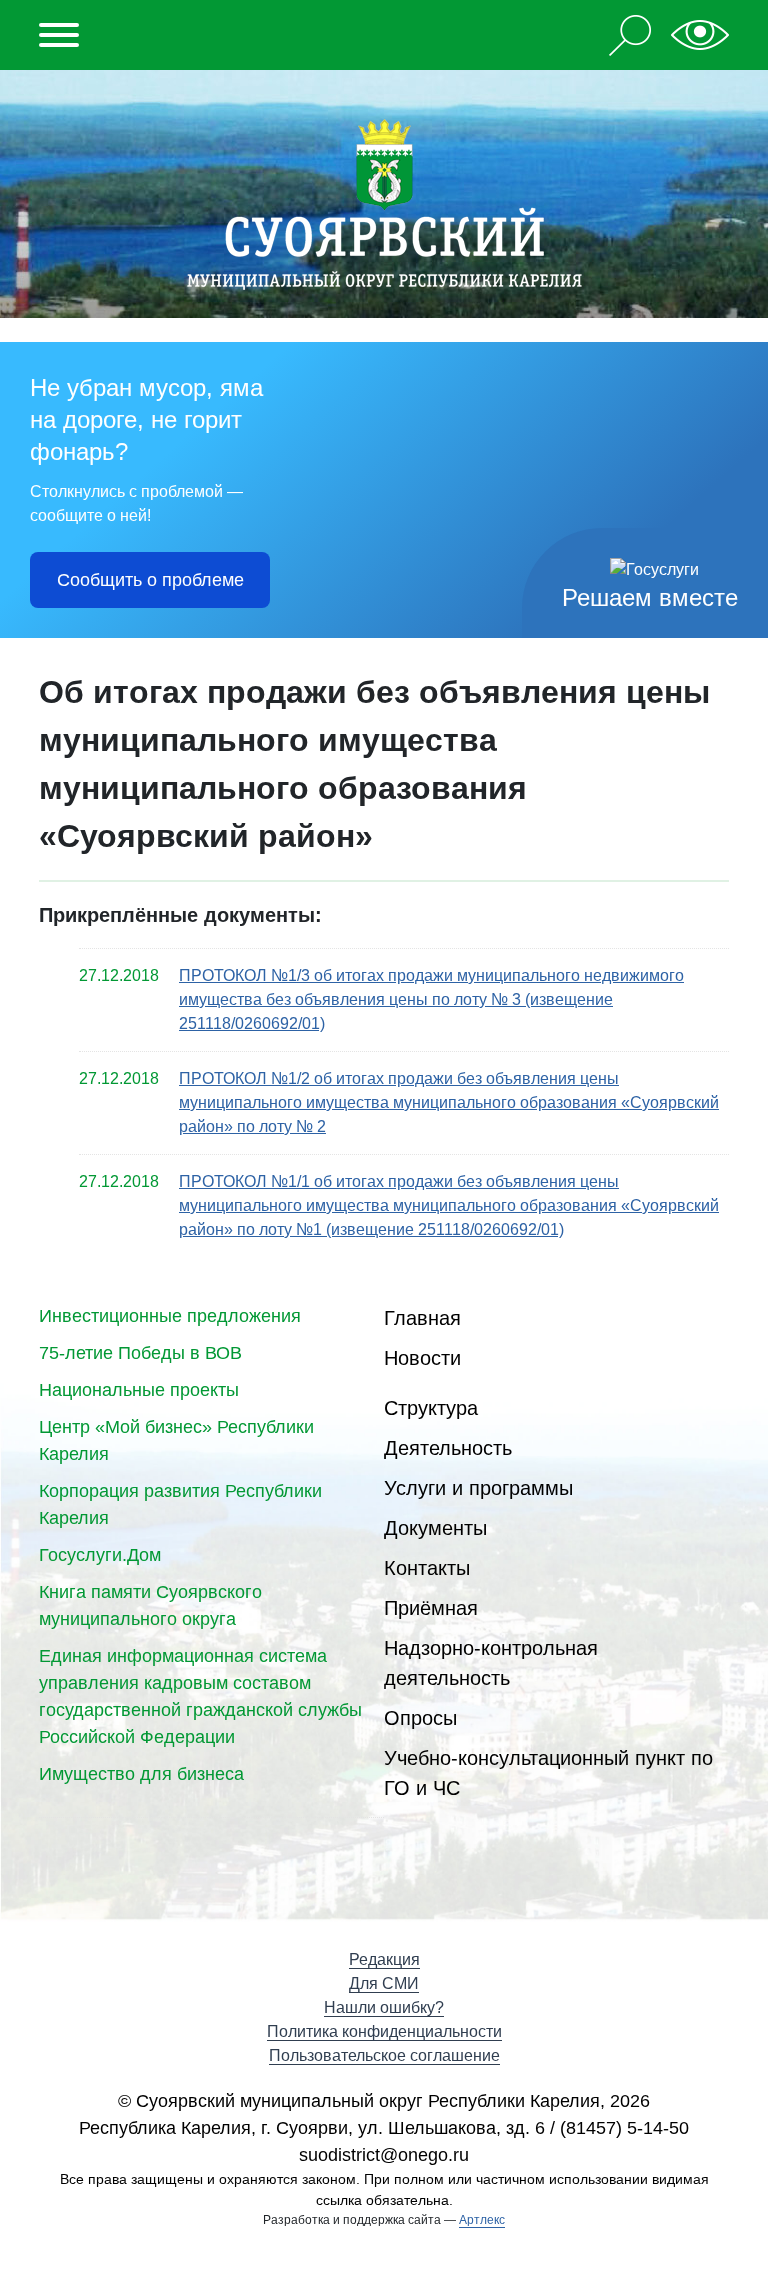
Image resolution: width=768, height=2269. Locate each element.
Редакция (384, 1959)
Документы (435, 1528)
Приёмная (431, 1608)
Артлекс (482, 2220)
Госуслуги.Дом (100, 1555)
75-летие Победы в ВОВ (140, 1353)
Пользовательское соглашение (384, 2055)
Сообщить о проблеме (150, 580)
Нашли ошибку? (384, 2007)
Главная (422, 1318)
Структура (431, 1408)
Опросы (420, 1718)
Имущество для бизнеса (141, 1774)
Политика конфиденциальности (384, 2031)
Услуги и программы (478, 1488)
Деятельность (448, 1448)
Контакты (427, 1568)
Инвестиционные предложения (170, 1316)
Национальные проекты (139, 1390)
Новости (422, 1358)
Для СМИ (384, 1983)
